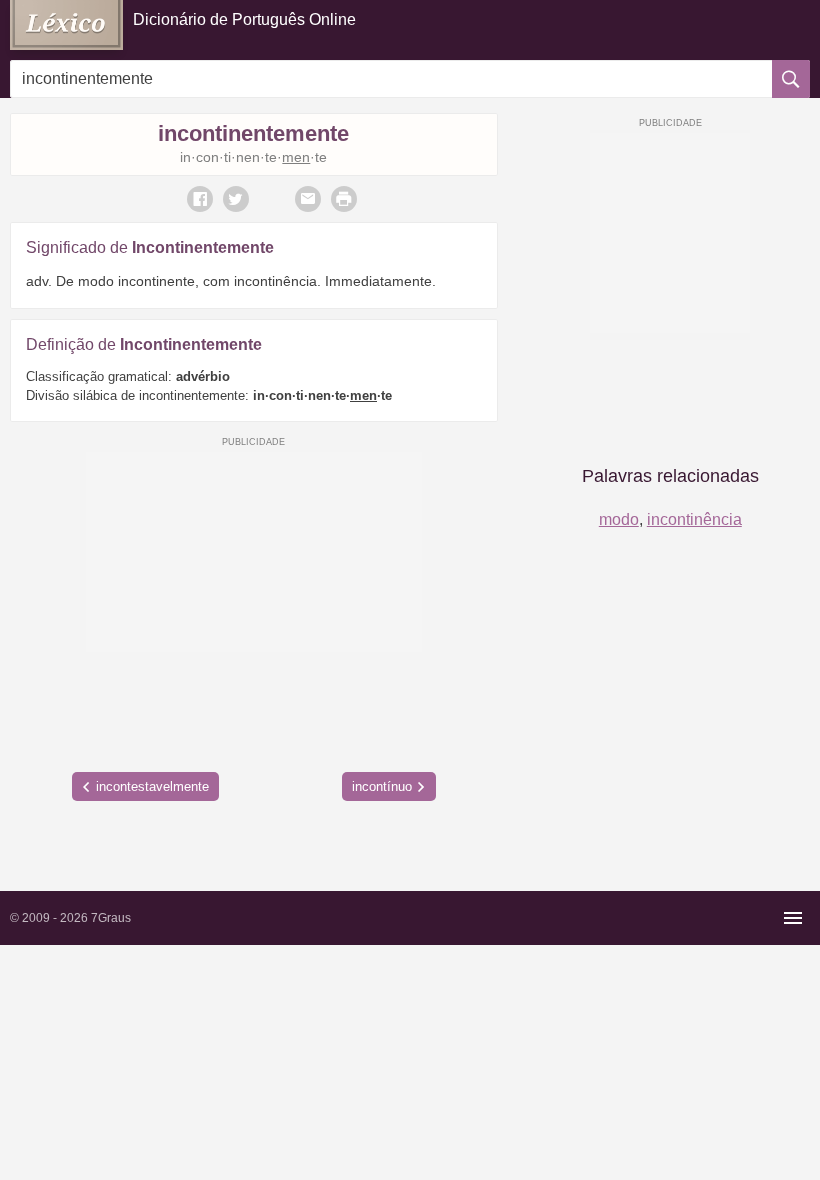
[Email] (308, 199)
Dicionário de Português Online (244, 19)
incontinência (694, 519)
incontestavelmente (152, 786)
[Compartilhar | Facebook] (200, 199)
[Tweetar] (236, 199)
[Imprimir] (344, 199)
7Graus (111, 918)
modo (619, 519)
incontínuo (382, 786)
